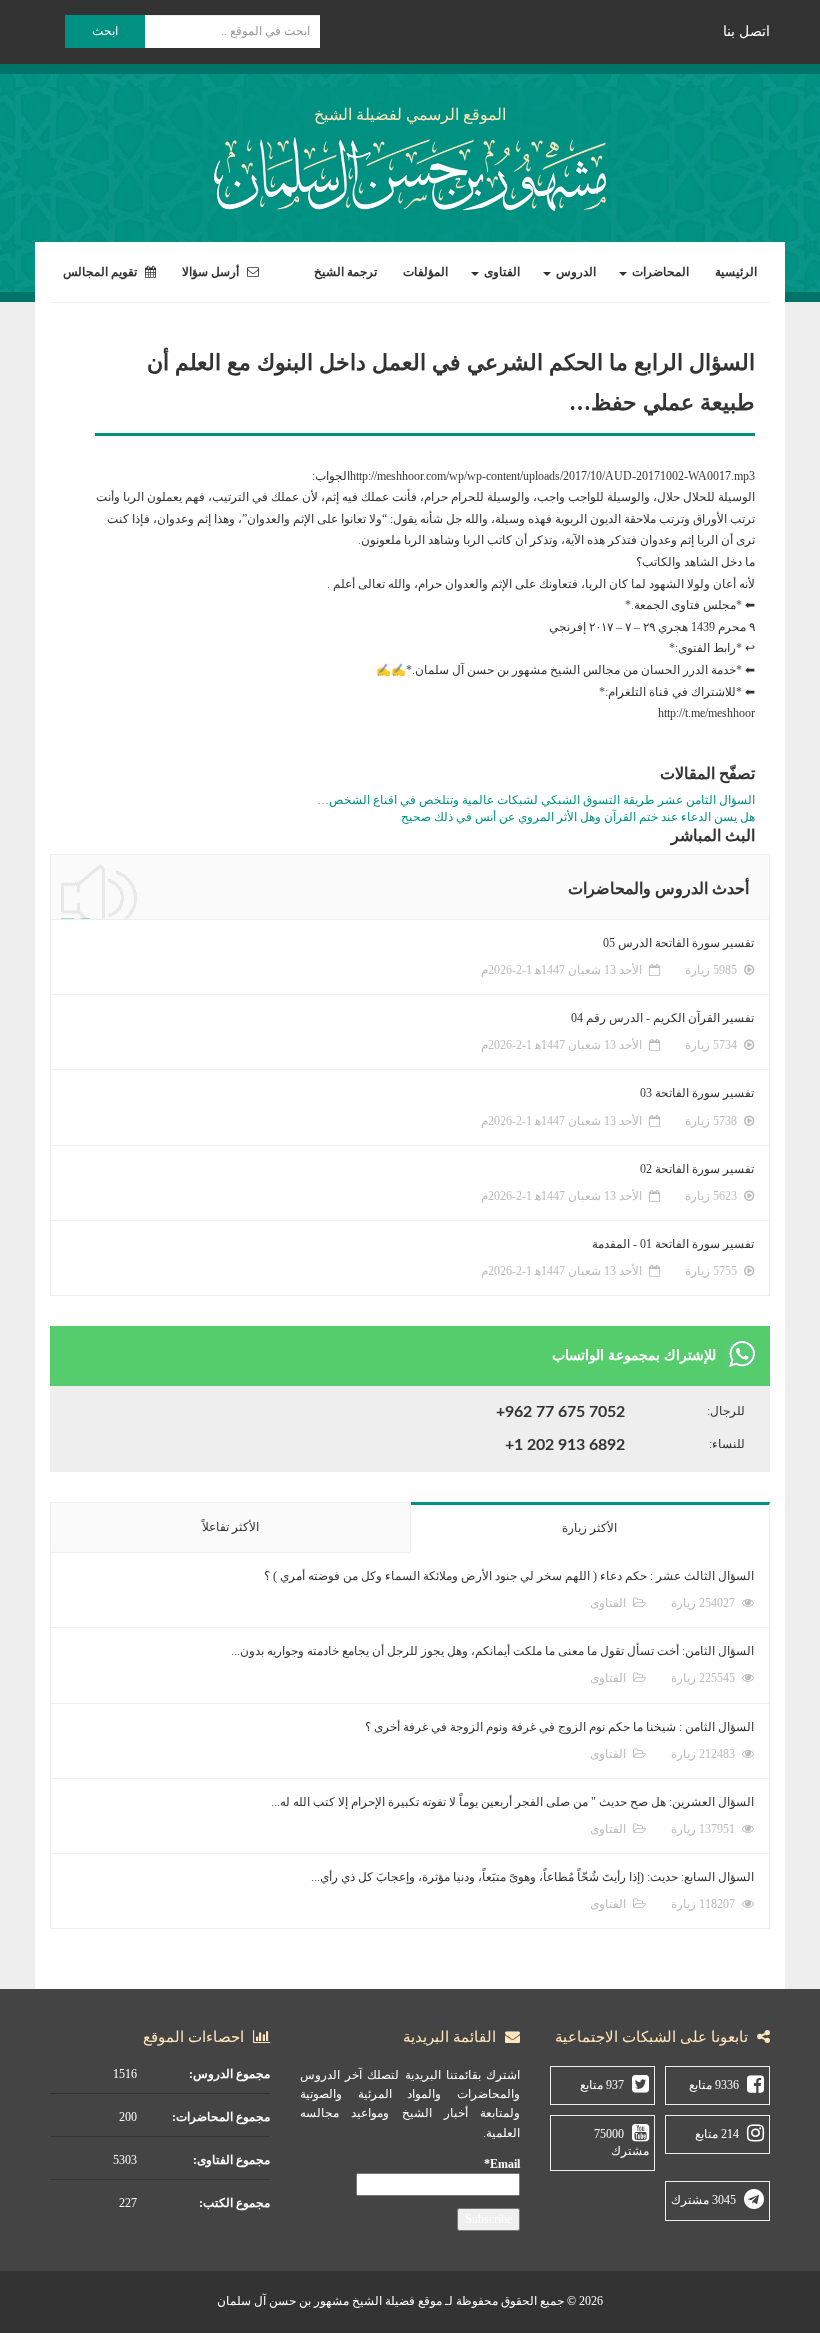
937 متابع (602, 2085)
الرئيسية (736, 272)
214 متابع (717, 2134)
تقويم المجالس (101, 272)
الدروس (574, 272)
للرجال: (726, 1411)
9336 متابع (714, 2085)
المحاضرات (659, 272)
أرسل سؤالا (212, 272)
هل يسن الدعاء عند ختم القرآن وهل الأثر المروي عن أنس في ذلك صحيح (578, 817)
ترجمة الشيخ (345, 272)
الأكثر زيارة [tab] (589, 1528)
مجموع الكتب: (234, 2203)
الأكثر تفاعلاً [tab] (230, 1527)
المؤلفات (425, 272)
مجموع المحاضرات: (221, 2117)
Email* (502, 2164)
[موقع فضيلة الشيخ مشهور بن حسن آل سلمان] (410, 170)
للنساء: (727, 1444)
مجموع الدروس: (229, 2074)
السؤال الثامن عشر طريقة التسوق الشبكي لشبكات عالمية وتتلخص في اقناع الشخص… (536, 800)
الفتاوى (500, 272)
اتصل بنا (746, 31)
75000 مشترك (621, 2142)
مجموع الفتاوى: (231, 2160)
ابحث (105, 31)
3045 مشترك (703, 2200)
